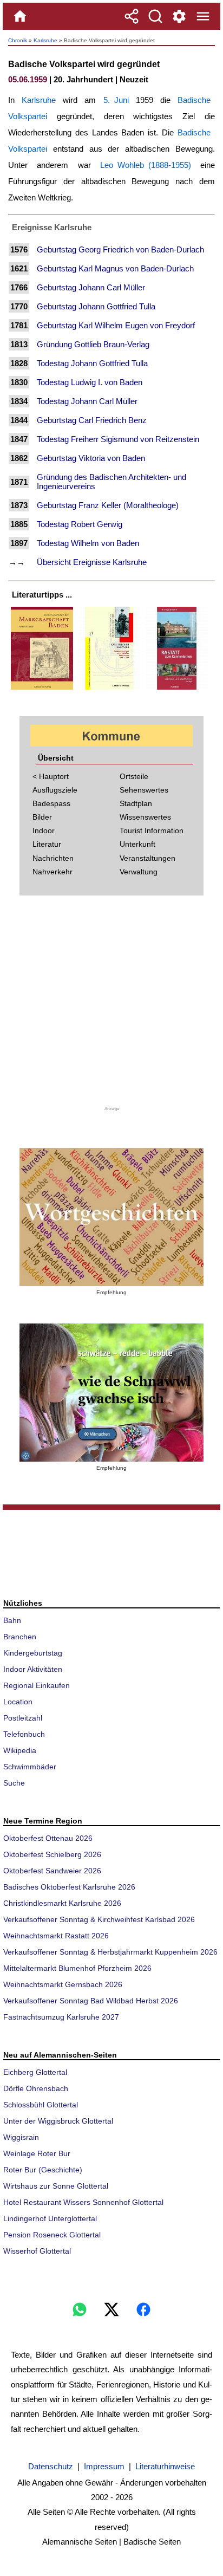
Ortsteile (134, 776)
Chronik (18, 40)
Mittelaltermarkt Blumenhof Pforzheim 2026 (77, 1968)
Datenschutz (51, 2466)
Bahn (12, 1620)
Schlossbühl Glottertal (41, 2105)
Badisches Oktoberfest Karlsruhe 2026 (69, 1887)
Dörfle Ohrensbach (36, 2088)
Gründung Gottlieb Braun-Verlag (93, 344)
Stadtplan (136, 803)
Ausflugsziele (55, 790)
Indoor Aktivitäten (33, 1669)
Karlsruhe (45, 40)
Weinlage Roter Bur (37, 2153)
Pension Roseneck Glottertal (52, 2235)
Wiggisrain (21, 2137)
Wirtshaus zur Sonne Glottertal (56, 2186)
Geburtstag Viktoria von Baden (91, 458)
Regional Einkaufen (37, 1685)
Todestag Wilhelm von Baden (88, 543)
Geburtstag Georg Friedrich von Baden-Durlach (120, 249)
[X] (111, 2309)
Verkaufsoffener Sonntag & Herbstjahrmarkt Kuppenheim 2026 (110, 1952)
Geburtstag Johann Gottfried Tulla (96, 306)
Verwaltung (139, 872)
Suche (14, 1783)
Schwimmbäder (30, 1767)
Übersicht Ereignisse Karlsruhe (92, 562)
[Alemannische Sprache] (111, 1217)
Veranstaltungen (147, 858)
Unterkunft (137, 844)
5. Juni (116, 100)
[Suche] (155, 16)
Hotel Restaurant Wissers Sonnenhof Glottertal (83, 2202)
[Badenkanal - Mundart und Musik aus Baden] (111, 1393)
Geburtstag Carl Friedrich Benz (92, 420)
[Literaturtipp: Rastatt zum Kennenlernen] (177, 689)
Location (18, 1702)
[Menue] (203, 16)
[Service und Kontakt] (179, 16)
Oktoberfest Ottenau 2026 (48, 1838)
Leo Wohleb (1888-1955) (146, 165)
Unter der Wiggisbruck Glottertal (58, 2121)
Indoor (44, 830)
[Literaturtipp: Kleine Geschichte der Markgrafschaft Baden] (42, 689)
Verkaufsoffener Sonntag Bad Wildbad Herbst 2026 (91, 2001)
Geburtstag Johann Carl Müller (91, 287)
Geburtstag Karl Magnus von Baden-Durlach (115, 268)
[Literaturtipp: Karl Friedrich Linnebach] (110, 689)
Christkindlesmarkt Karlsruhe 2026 (62, 1903)
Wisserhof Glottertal (37, 2251)
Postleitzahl (23, 1718)
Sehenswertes (144, 790)
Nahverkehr (53, 872)
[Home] (20, 16)
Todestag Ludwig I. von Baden (90, 382)
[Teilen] (132, 16)
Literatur (47, 844)
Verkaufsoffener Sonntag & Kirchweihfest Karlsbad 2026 (99, 1919)
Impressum (104, 2466)
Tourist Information (152, 830)
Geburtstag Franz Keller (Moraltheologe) (108, 505)
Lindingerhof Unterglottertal (50, 2218)
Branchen (20, 1637)
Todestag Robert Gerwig (80, 524)
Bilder (42, 817)
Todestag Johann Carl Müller (87, 401)
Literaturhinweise (165, 2466)
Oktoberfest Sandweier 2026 (52, 1871)
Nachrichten (53, 858)
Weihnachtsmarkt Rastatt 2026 (56, 1936)
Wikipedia (20, 1750)
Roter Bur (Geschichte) (43, 2170)
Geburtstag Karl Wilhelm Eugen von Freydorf (116, 325)
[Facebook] (143, 2309)
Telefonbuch (24, 1734)
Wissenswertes (145, 817)
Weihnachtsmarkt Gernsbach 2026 (63, 1984)
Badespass (51, 803)
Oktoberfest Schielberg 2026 (52, 1854)
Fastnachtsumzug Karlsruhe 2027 (61, 2017)
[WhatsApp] (80, 2309)
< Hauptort (51, 776)
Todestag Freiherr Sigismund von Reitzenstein (118, 439)
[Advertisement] (111, 1007)
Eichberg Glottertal (35, 2072)
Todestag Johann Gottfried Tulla (92, 363)
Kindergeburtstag (33, 1653)
